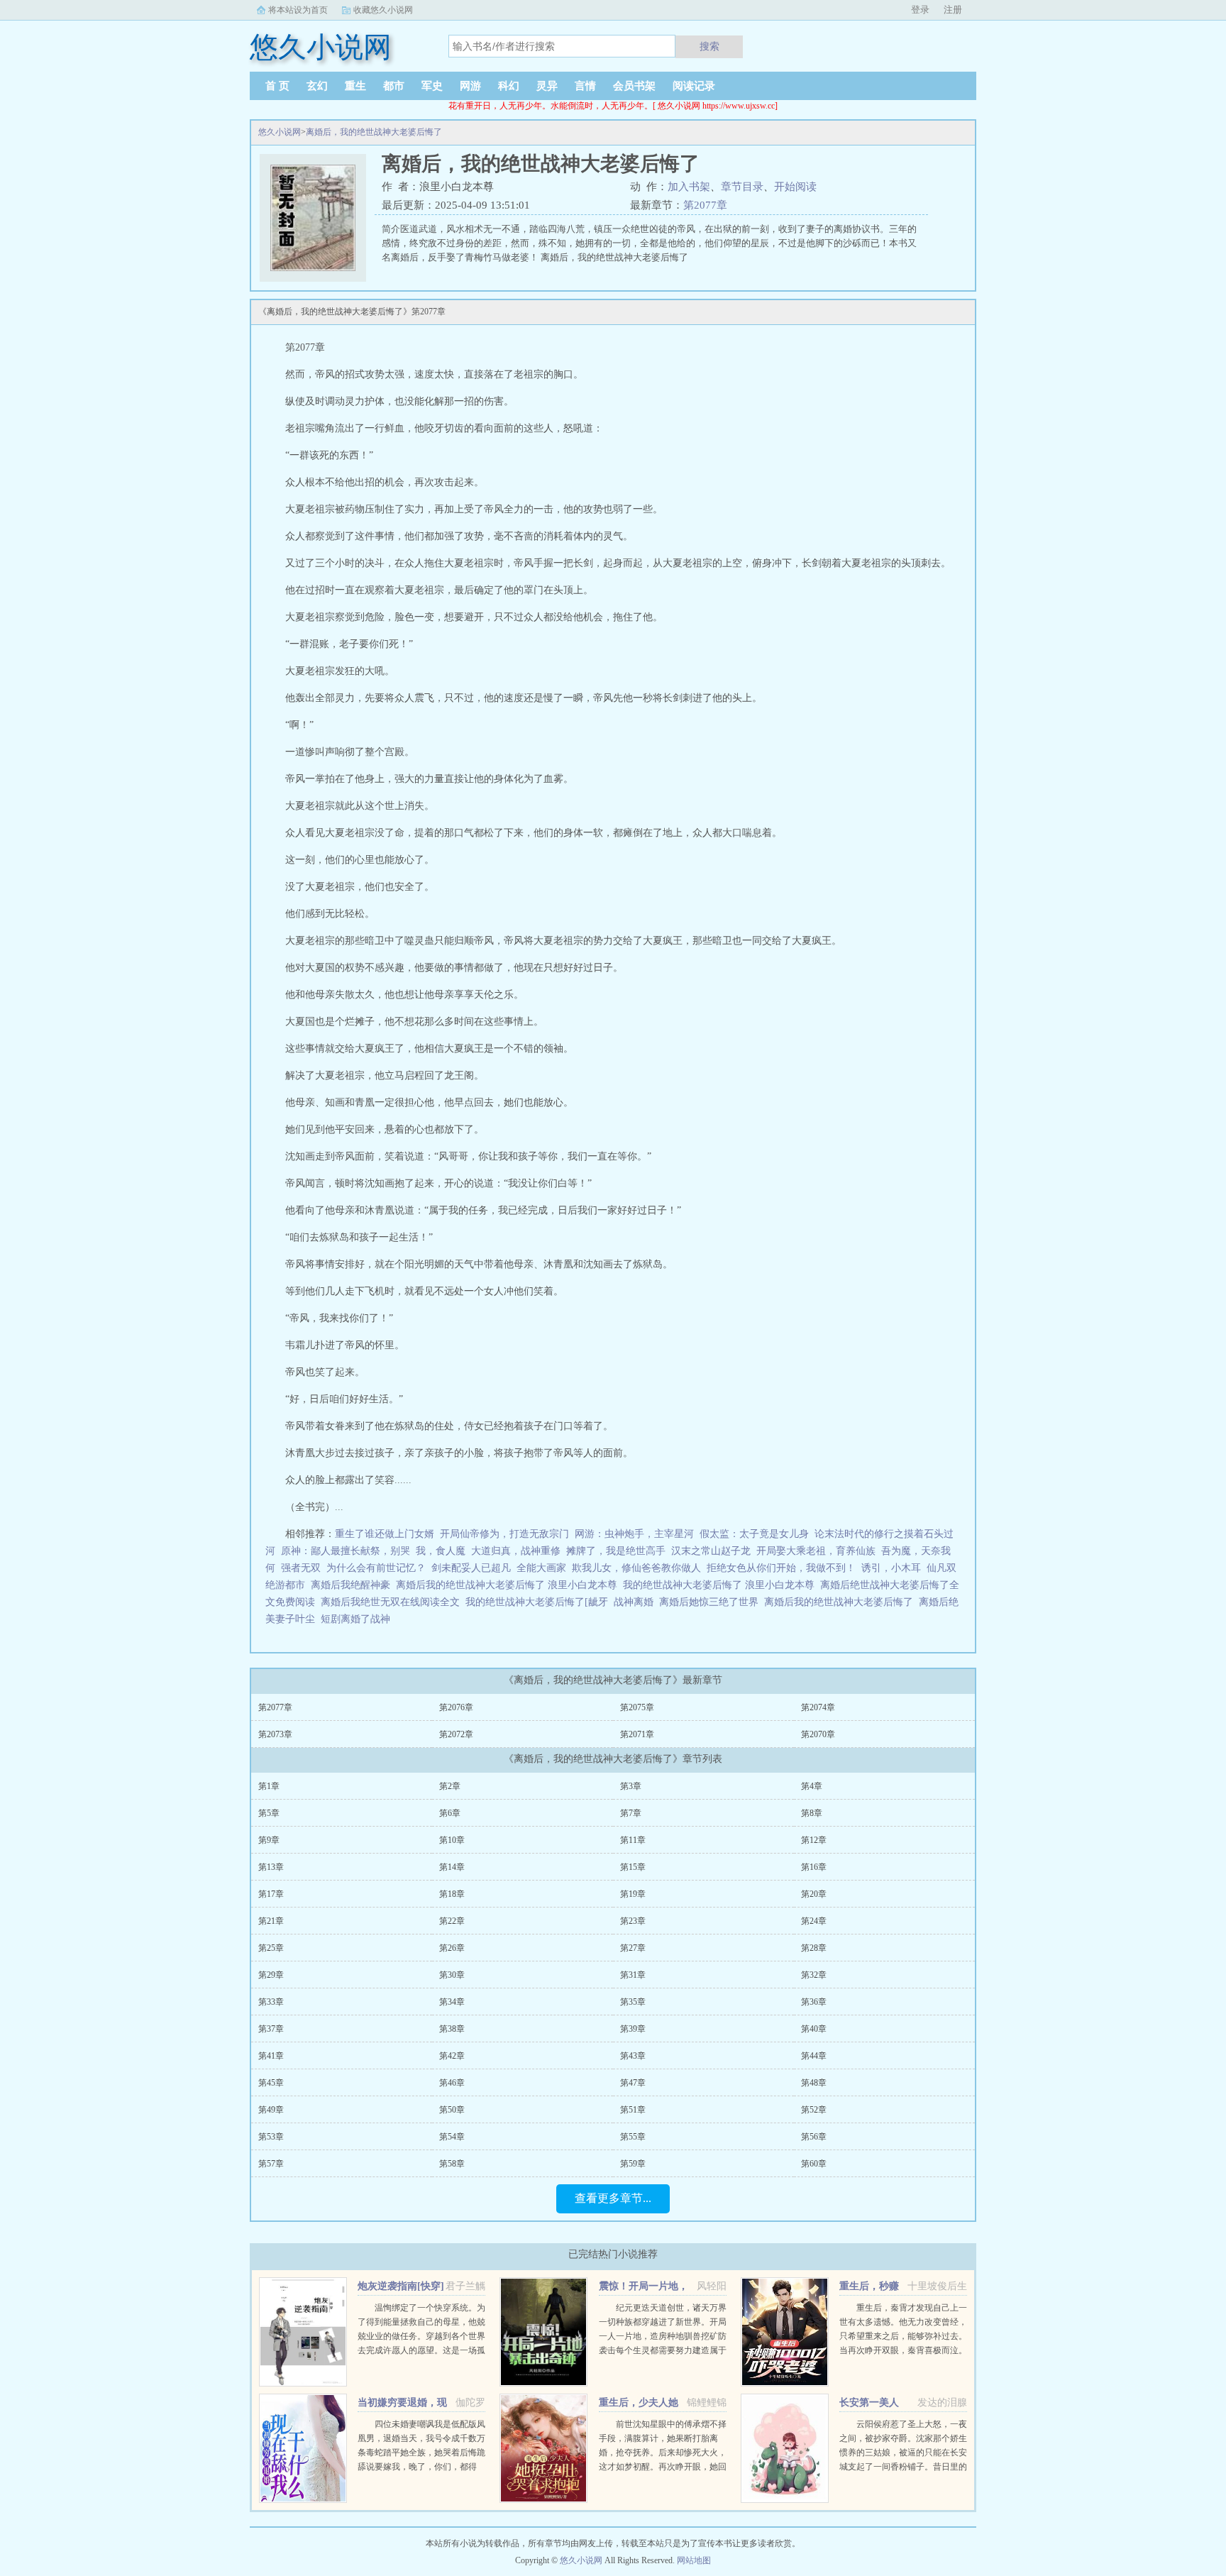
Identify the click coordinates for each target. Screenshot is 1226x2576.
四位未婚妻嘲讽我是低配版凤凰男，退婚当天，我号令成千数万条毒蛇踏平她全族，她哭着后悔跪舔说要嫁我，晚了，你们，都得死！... (421, 2453)
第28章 (814, 1948)
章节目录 (742, 187)
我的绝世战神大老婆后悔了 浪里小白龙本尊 (722, 1585)
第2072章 (456, 1734)
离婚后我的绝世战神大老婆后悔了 (841, 1602)
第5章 (269, 1813)
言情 (585, 86)
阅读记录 (694, 86)
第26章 (452, 1948)
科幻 (509, 86)
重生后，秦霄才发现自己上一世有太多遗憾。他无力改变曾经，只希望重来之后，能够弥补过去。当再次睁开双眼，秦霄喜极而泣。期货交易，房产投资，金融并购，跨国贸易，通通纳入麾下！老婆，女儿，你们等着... (903, 2350)
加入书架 (689, 187)
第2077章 (705, 205)
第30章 (452, 1975)
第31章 (633, 1975)
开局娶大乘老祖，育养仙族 (816, 1551)
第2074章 (818, 1707)
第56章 (814, 2137)
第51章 (633, 2110)
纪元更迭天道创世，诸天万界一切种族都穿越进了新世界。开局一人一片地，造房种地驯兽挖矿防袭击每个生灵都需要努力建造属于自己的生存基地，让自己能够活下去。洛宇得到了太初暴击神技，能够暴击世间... (663, 2350)
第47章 (633, 2083)
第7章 (631, 1813)
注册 (953, 10)
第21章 (271, 1921)
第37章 (271, 2029)
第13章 (271, 1867)
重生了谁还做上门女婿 (385, 1534)
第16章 (814, 1867)
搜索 (709, 46)
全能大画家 (541, 1568)
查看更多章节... (613, 2198)
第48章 (814, 2083)
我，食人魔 (441, 1551)
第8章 (812, 1813)
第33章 (271, 2002)
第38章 (452, 2029)
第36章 (814, 2002)
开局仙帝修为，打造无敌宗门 (504, 1534)
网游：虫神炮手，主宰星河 (634, 1534)
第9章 (269, 1840)
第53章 (271, 2137)
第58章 (452, 2164)
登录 (920, 10)
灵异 (547, 86)
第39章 (633, 2029)
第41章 (271, 2056)
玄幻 (317, 86)
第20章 (814, 1894)
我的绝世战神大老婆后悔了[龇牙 (540, 1602)
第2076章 (456, 1707)
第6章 (450, 1813)
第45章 (271, 2083)
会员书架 (634, 86)
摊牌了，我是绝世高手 (616, 1551)
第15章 (633, 1867)
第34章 (452, 2002)
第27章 (633, 1948)
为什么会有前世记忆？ (376, 1568)
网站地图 (694, 2560)
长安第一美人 (869, 2402)
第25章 (271, 1948)
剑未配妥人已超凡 (471, 1568)
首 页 (277, 86)
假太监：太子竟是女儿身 (754, 1534)
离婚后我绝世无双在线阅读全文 (393, 1602)
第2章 (450, 1786)
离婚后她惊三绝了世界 (712, 1602)
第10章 (452, 1840)
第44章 (814, 2056)
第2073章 (275, 1734)
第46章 (452, 2083)
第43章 (633, 2056)
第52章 (814, 2110)
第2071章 (637, 1734)
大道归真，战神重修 (516, 1551)
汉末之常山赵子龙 (711, 1551)
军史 (432, 86)
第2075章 (637, 1707)
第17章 (271, 1894)
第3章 (631, 1786)
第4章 (812, 1786)
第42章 (452, 2056)
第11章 (633, 1840)
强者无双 (301, 1568)
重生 (355, 86)
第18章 (452, 1894)
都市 (394, 86)
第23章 (633, 1921)
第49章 (271, 2110)
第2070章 (818, 1734)
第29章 (271, 1975)
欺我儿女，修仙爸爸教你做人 (636, 1568)
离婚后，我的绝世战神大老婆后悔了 (374, 132)
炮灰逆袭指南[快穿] (401, 2286)
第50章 (452, 2110)
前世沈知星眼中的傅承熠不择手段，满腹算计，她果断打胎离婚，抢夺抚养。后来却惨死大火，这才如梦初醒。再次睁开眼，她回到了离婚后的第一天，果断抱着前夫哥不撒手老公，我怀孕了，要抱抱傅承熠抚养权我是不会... (663, 2467)
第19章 (633, 1894)
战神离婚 (636, 1602)
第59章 (633, 2164)
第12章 (814, 1840)
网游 (470, 86)
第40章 (814, 2029)
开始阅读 (795, 187)
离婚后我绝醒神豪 (353, 1585)
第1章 (269, 1786)
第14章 (452, 1867)
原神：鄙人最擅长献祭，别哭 (346, 1551)
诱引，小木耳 (891, 1568)
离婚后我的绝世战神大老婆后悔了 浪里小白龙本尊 (509, 1585)
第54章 (452, 2137)
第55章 (633, 2137)
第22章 (452, 1921)
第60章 (814, 2164)
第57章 (271, 2164)
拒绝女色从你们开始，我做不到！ (781, 1568)
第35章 (633, 2002)
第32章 (814, 1975)
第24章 (814, 1921)
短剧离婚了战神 (358, 1619)
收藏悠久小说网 (383, 10)
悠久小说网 (280, 132)
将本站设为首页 (298, 10)
